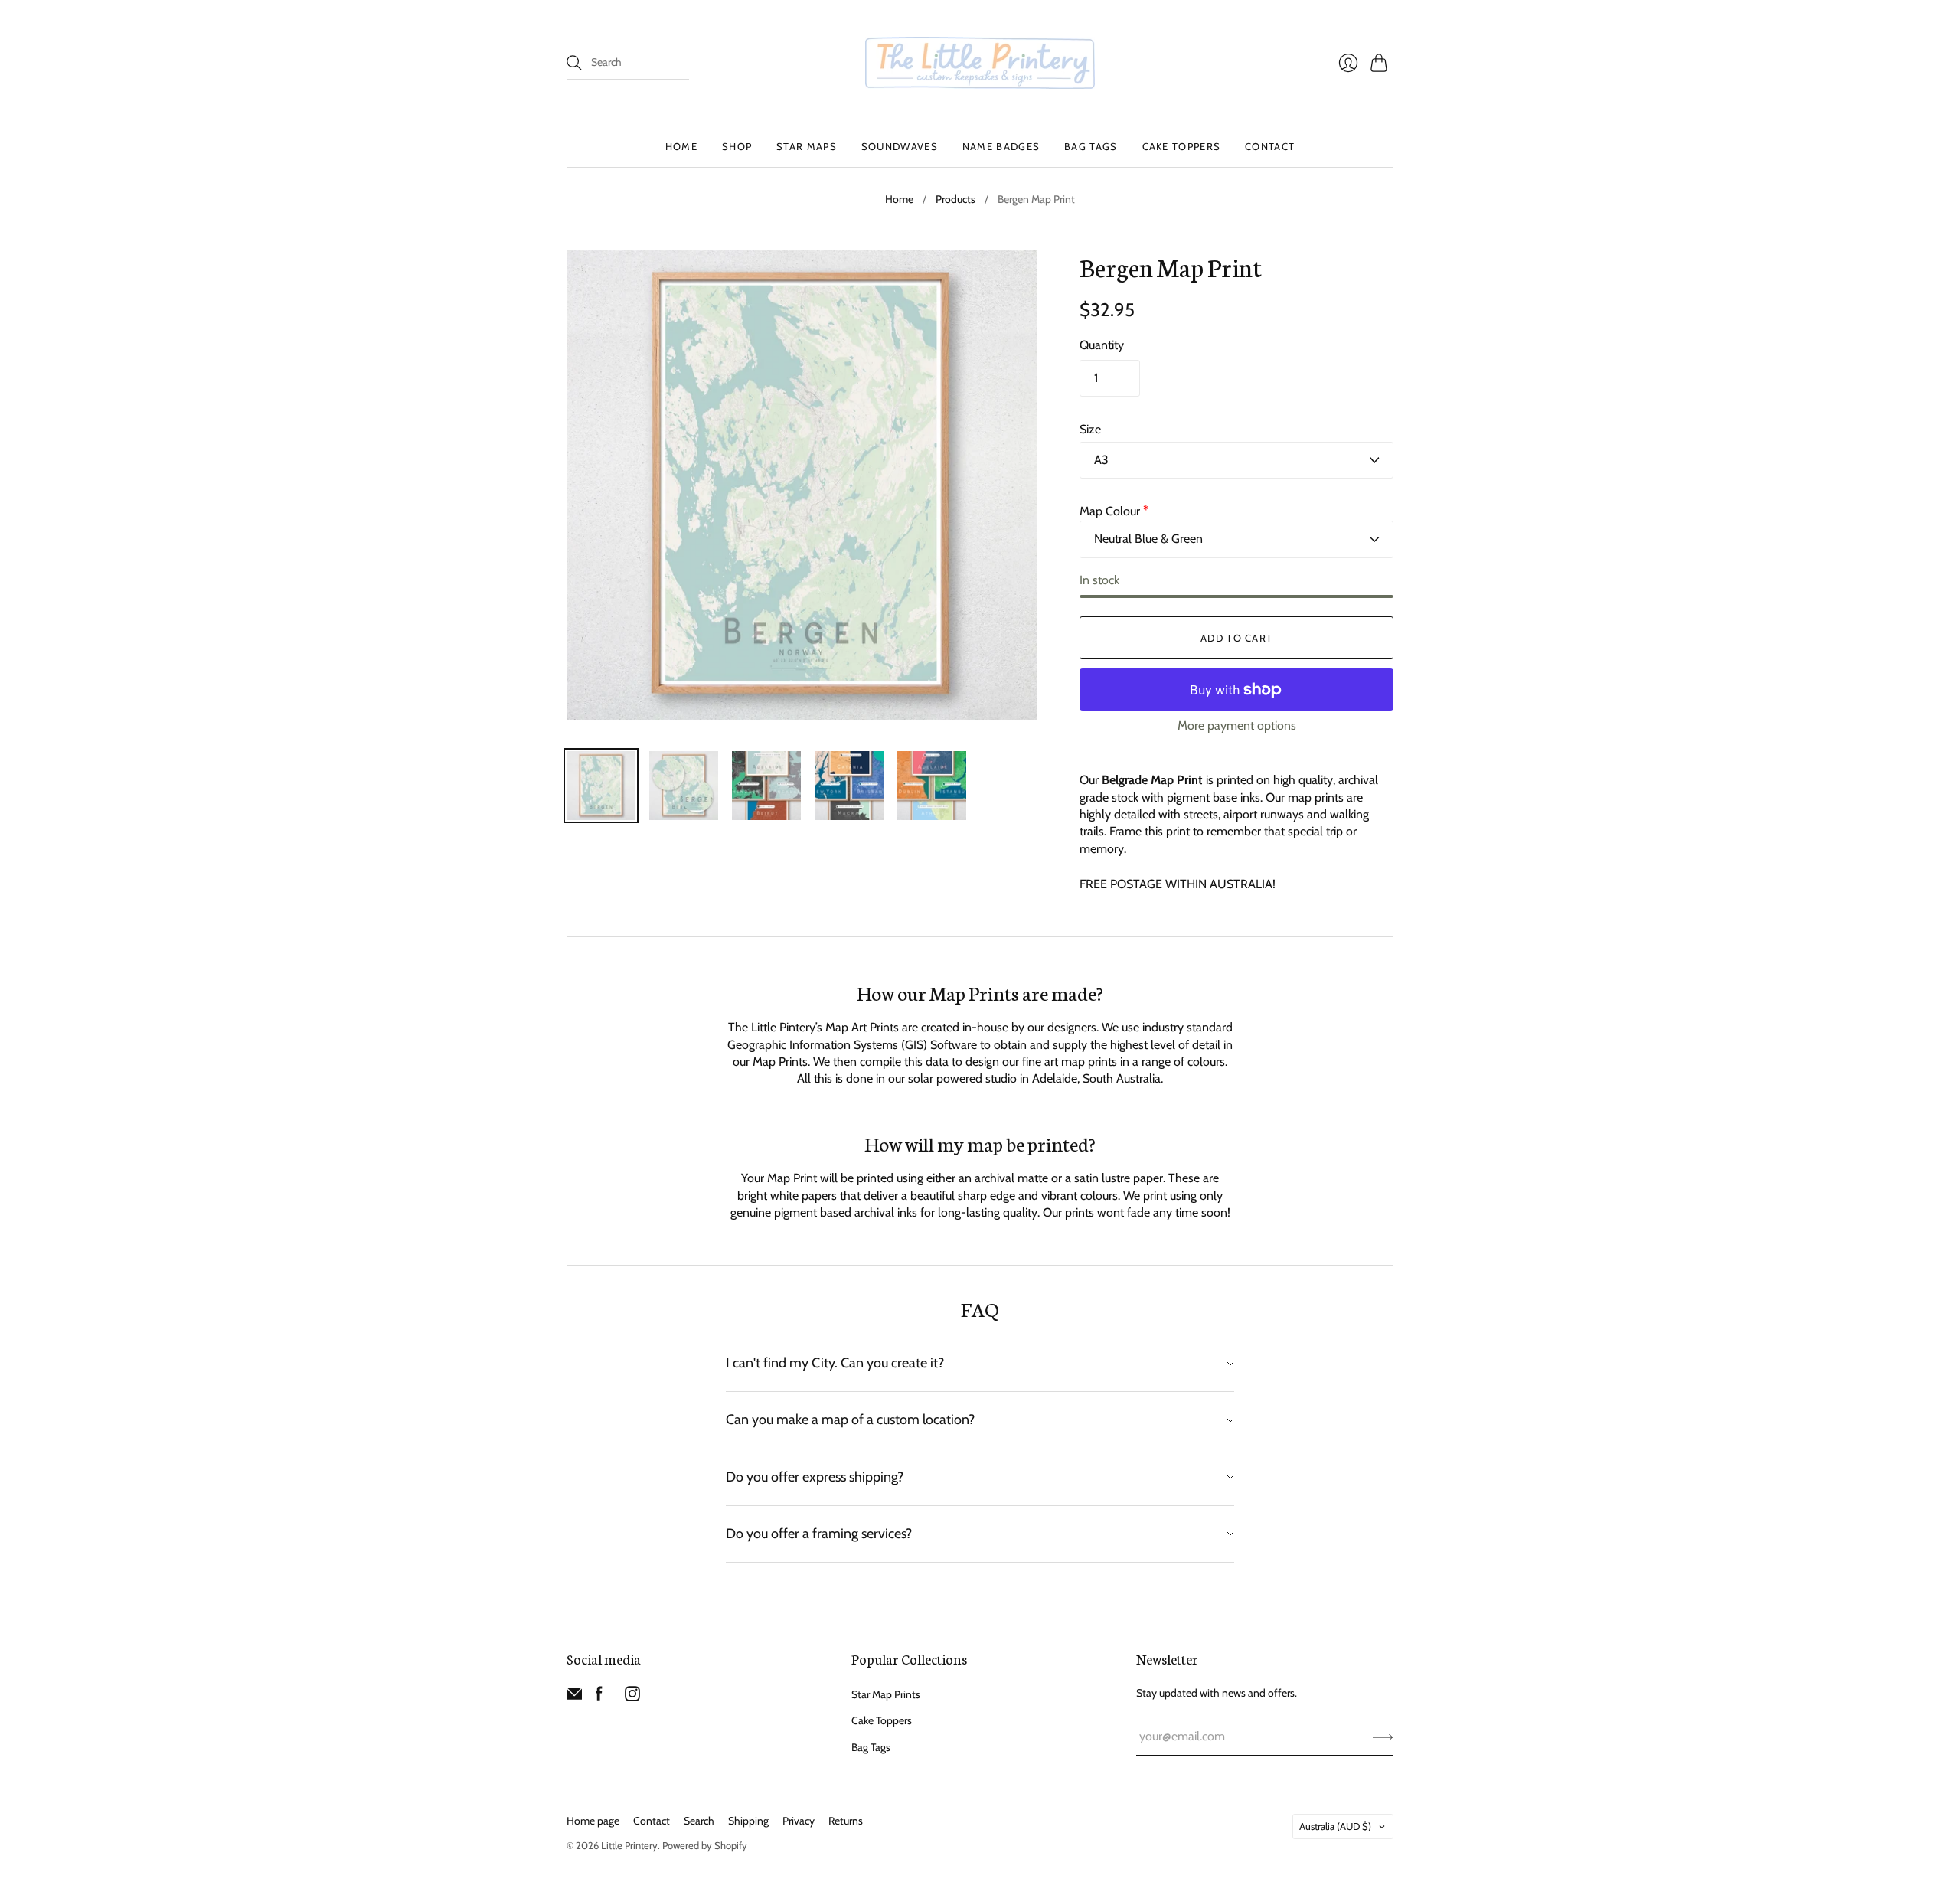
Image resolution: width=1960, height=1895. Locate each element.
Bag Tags (1091, 146)
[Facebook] (599, 1697)
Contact (1270, 146)
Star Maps (807, 146)
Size (1090, 429)
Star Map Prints (886, 1694)
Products (955, 199)
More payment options (1237, 725)
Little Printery (629, 1845)
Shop (737, 146)
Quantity (1102, 345)
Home (681, 146)
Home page (593, 1821)
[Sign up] (1383, 1737)
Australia (1335, 1826)
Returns (846, 1821)
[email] (574, 1697)
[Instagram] (632, 1697)
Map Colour (1114, 511)
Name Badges (1001, 146)
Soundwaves (900, 146)
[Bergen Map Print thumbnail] (601, 786)
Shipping (748, 1821)
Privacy (799, 1821)
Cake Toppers (1182, 146)
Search (699, 1821)
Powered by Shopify (705, 1845)
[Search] (574, 63)
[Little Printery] (980, 63)
